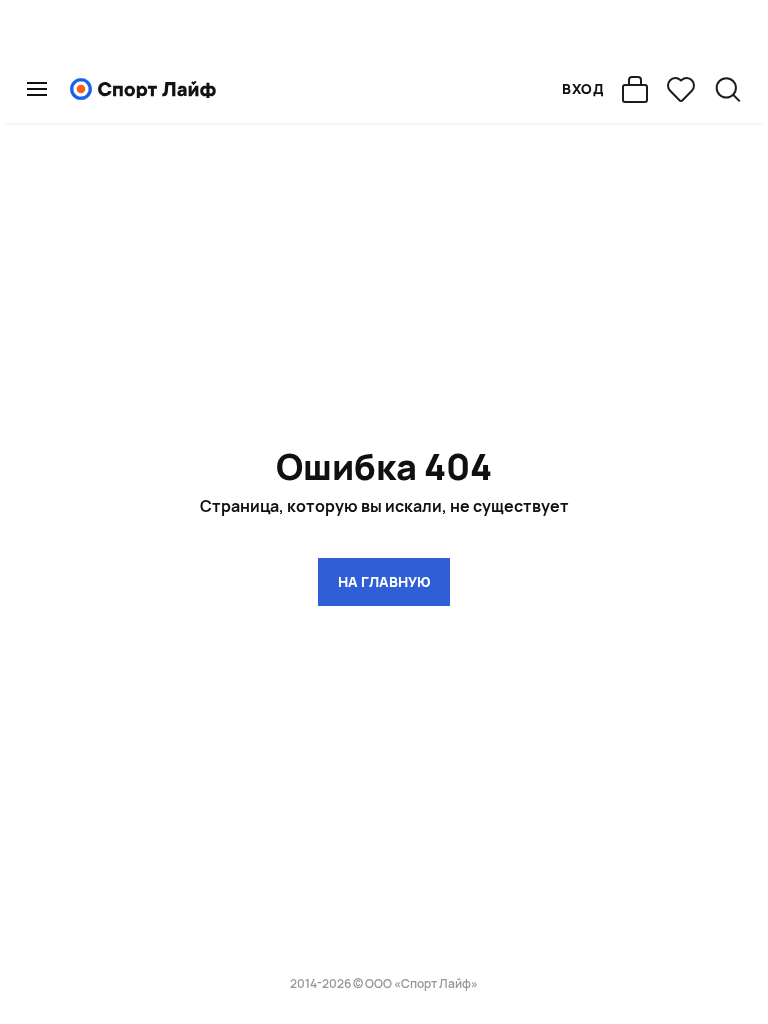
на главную (384, 581)
